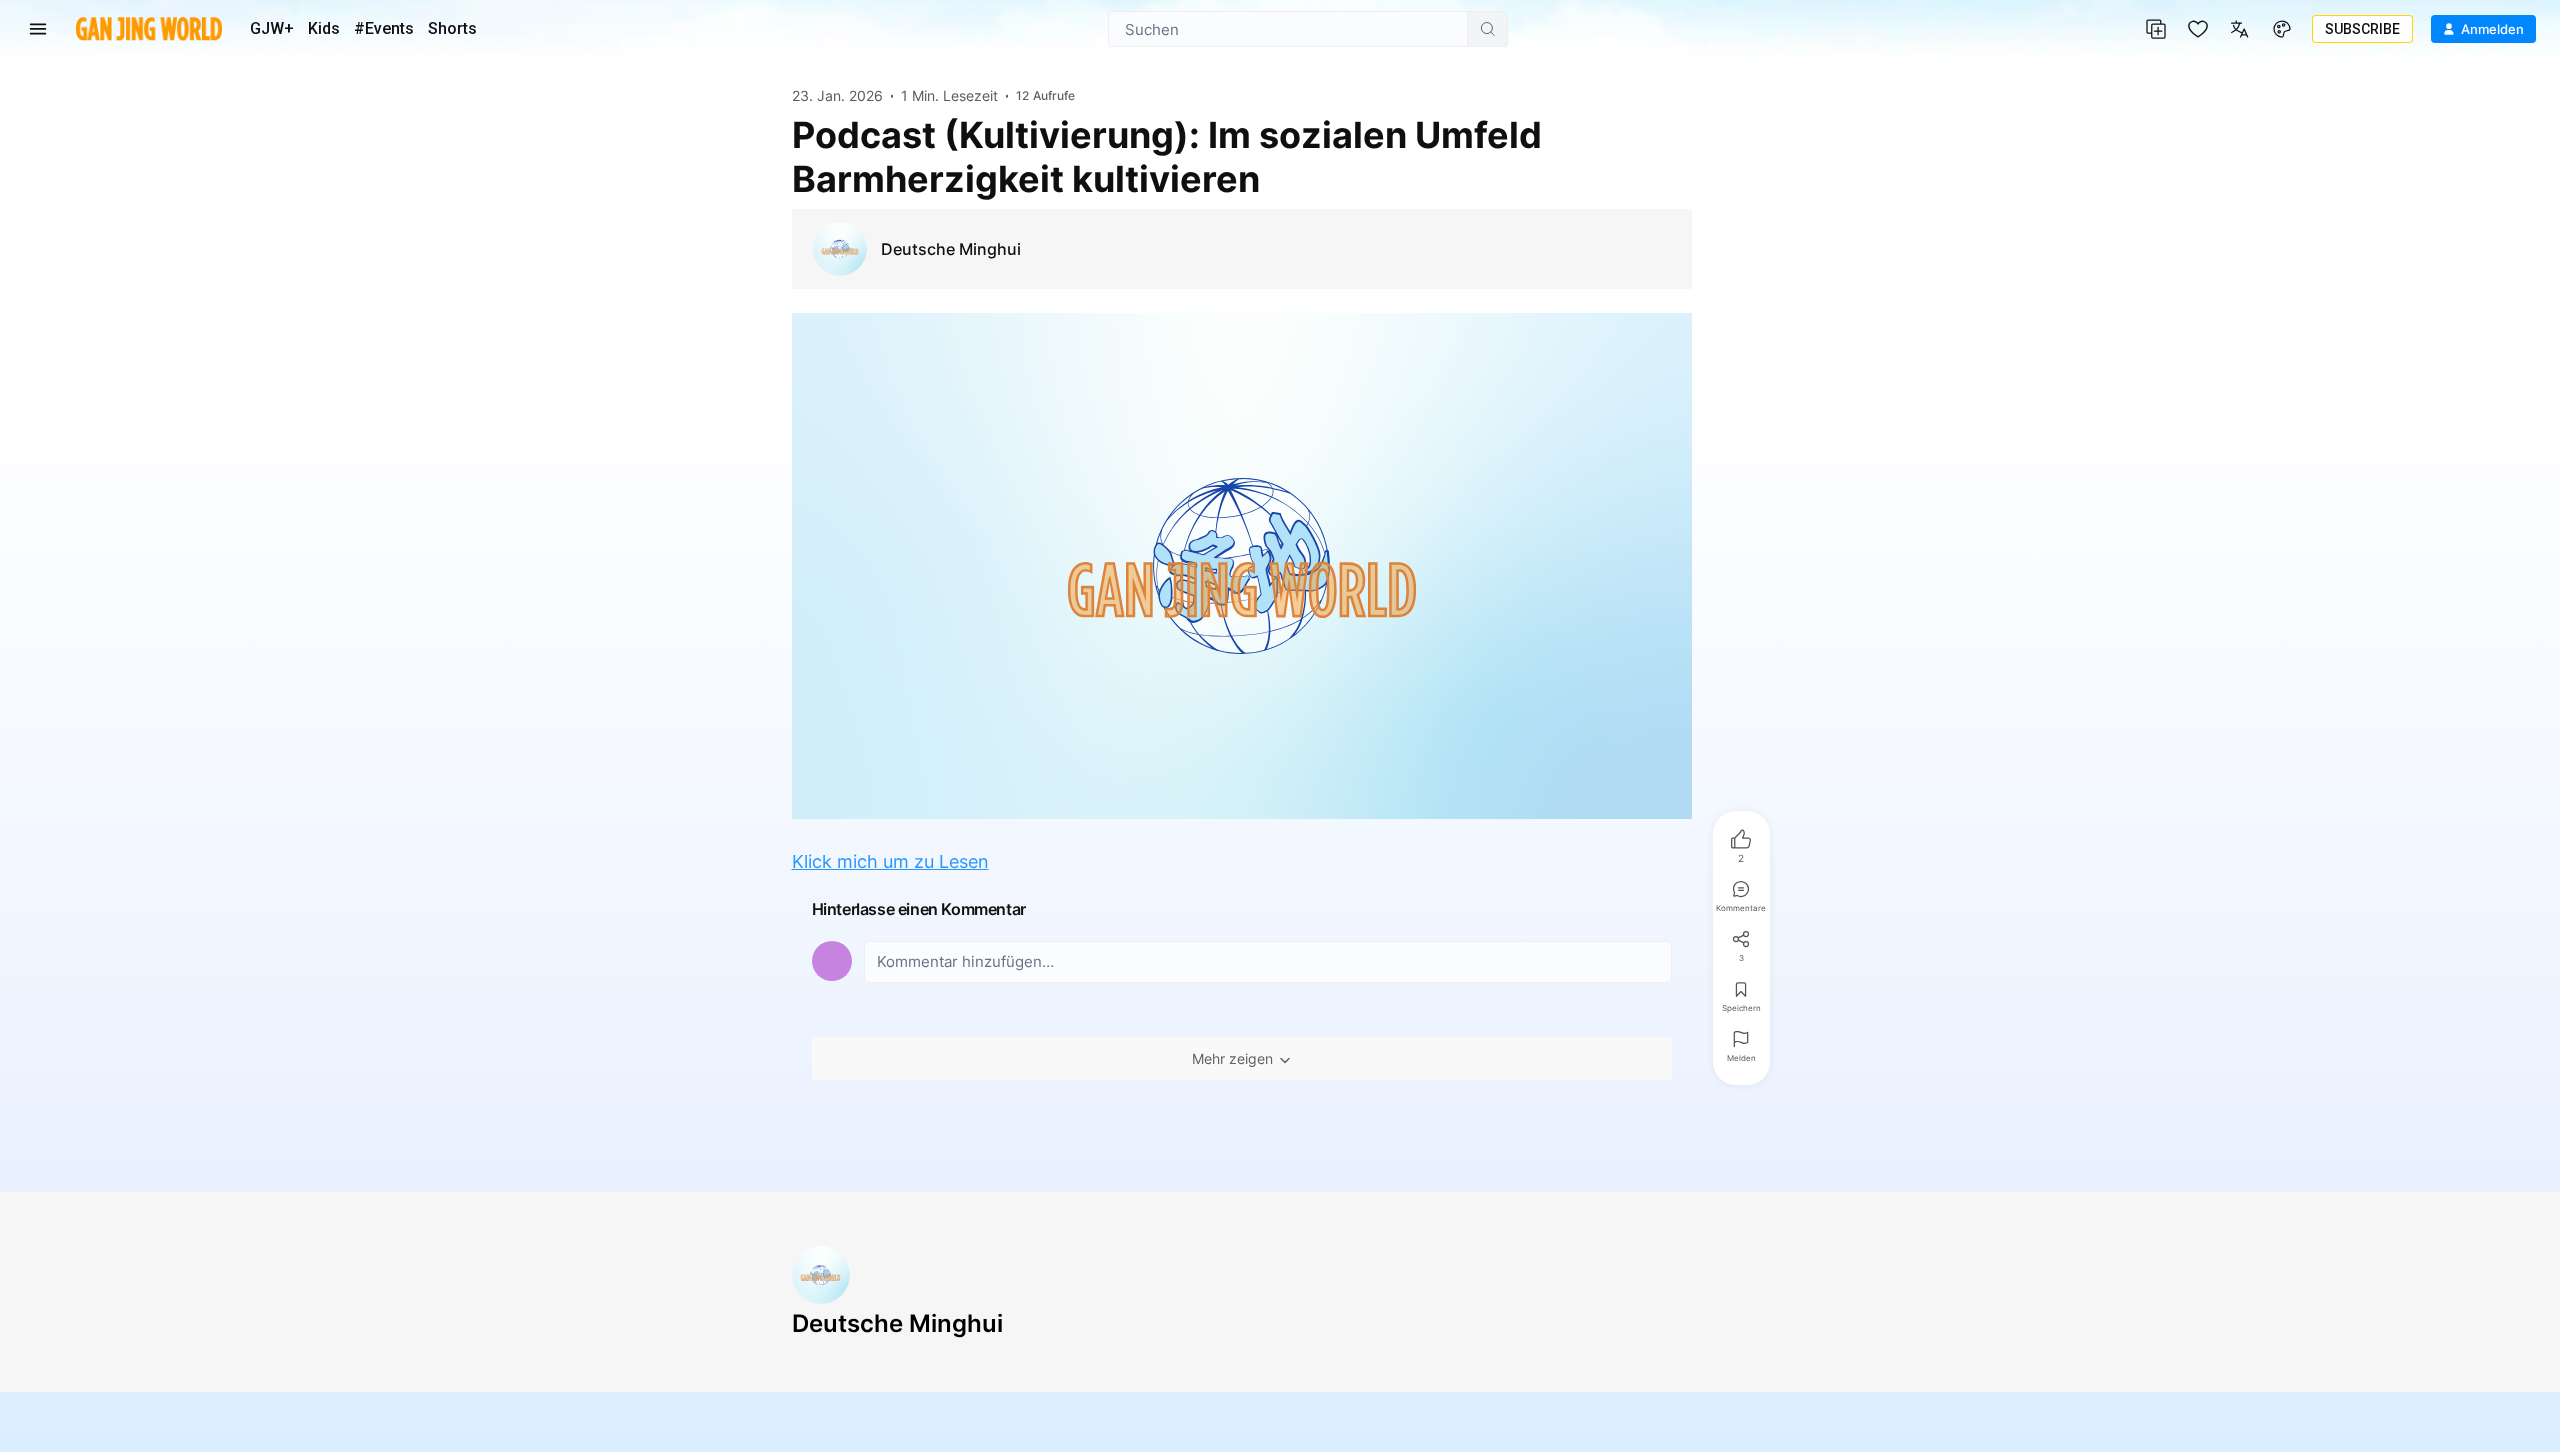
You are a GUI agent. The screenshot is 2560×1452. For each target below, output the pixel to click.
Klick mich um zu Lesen (890, 861)
